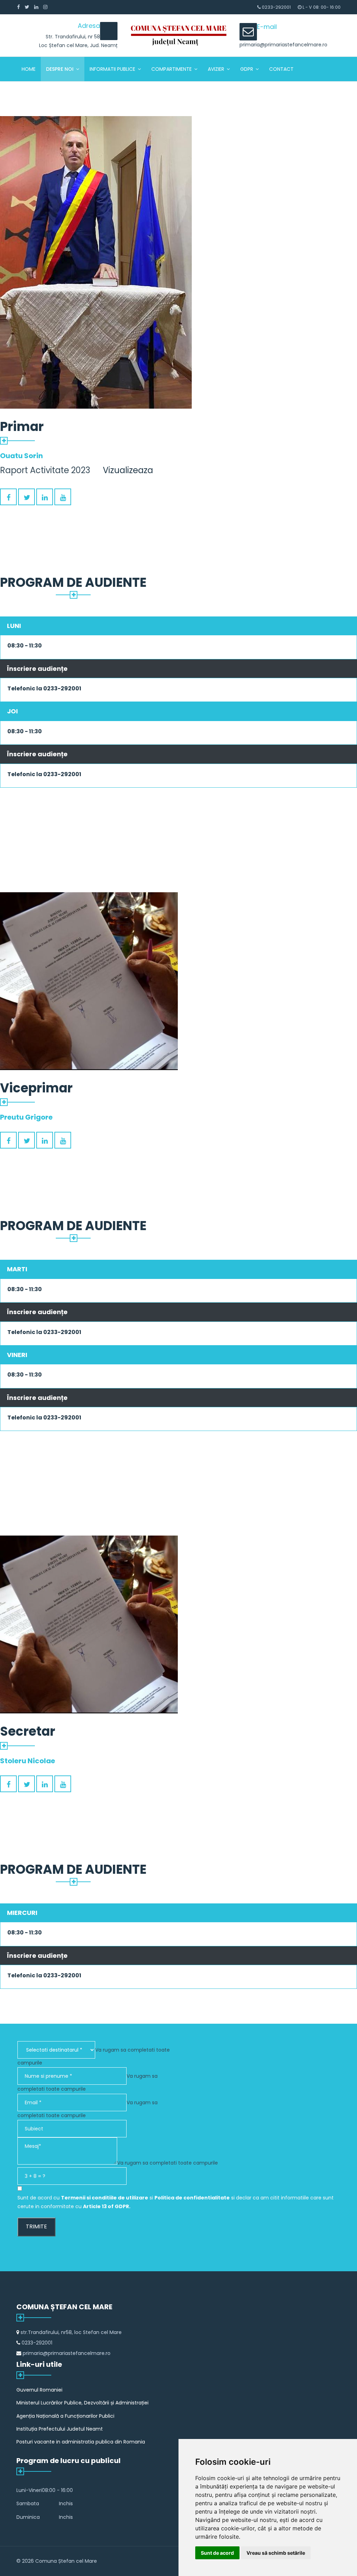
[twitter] (27, 7)
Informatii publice (112, 69)
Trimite (36, 2226)
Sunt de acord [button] (217, 2553)
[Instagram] (45, 7)
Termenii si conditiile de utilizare (105, 2198)
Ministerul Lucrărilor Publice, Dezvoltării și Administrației (82, 2403)
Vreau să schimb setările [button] (276, 2553)
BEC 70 (85, 93)
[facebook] (18, 7)
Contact (281, 69)
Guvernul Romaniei (39, 2390)
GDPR (247, 69)
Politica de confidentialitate (192, 2198)
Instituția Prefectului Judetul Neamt (60, 2429)
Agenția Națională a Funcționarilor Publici (65, 2416)
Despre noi (60, 69)
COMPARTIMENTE (172, 69)
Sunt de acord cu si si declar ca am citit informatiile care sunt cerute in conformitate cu (176, 2202)
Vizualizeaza (128, 470)
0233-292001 (276, 7)
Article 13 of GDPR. (107, 2206)
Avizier (216, 69)
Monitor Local (41, 93)
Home (29, 69)
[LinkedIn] (36, 7)
